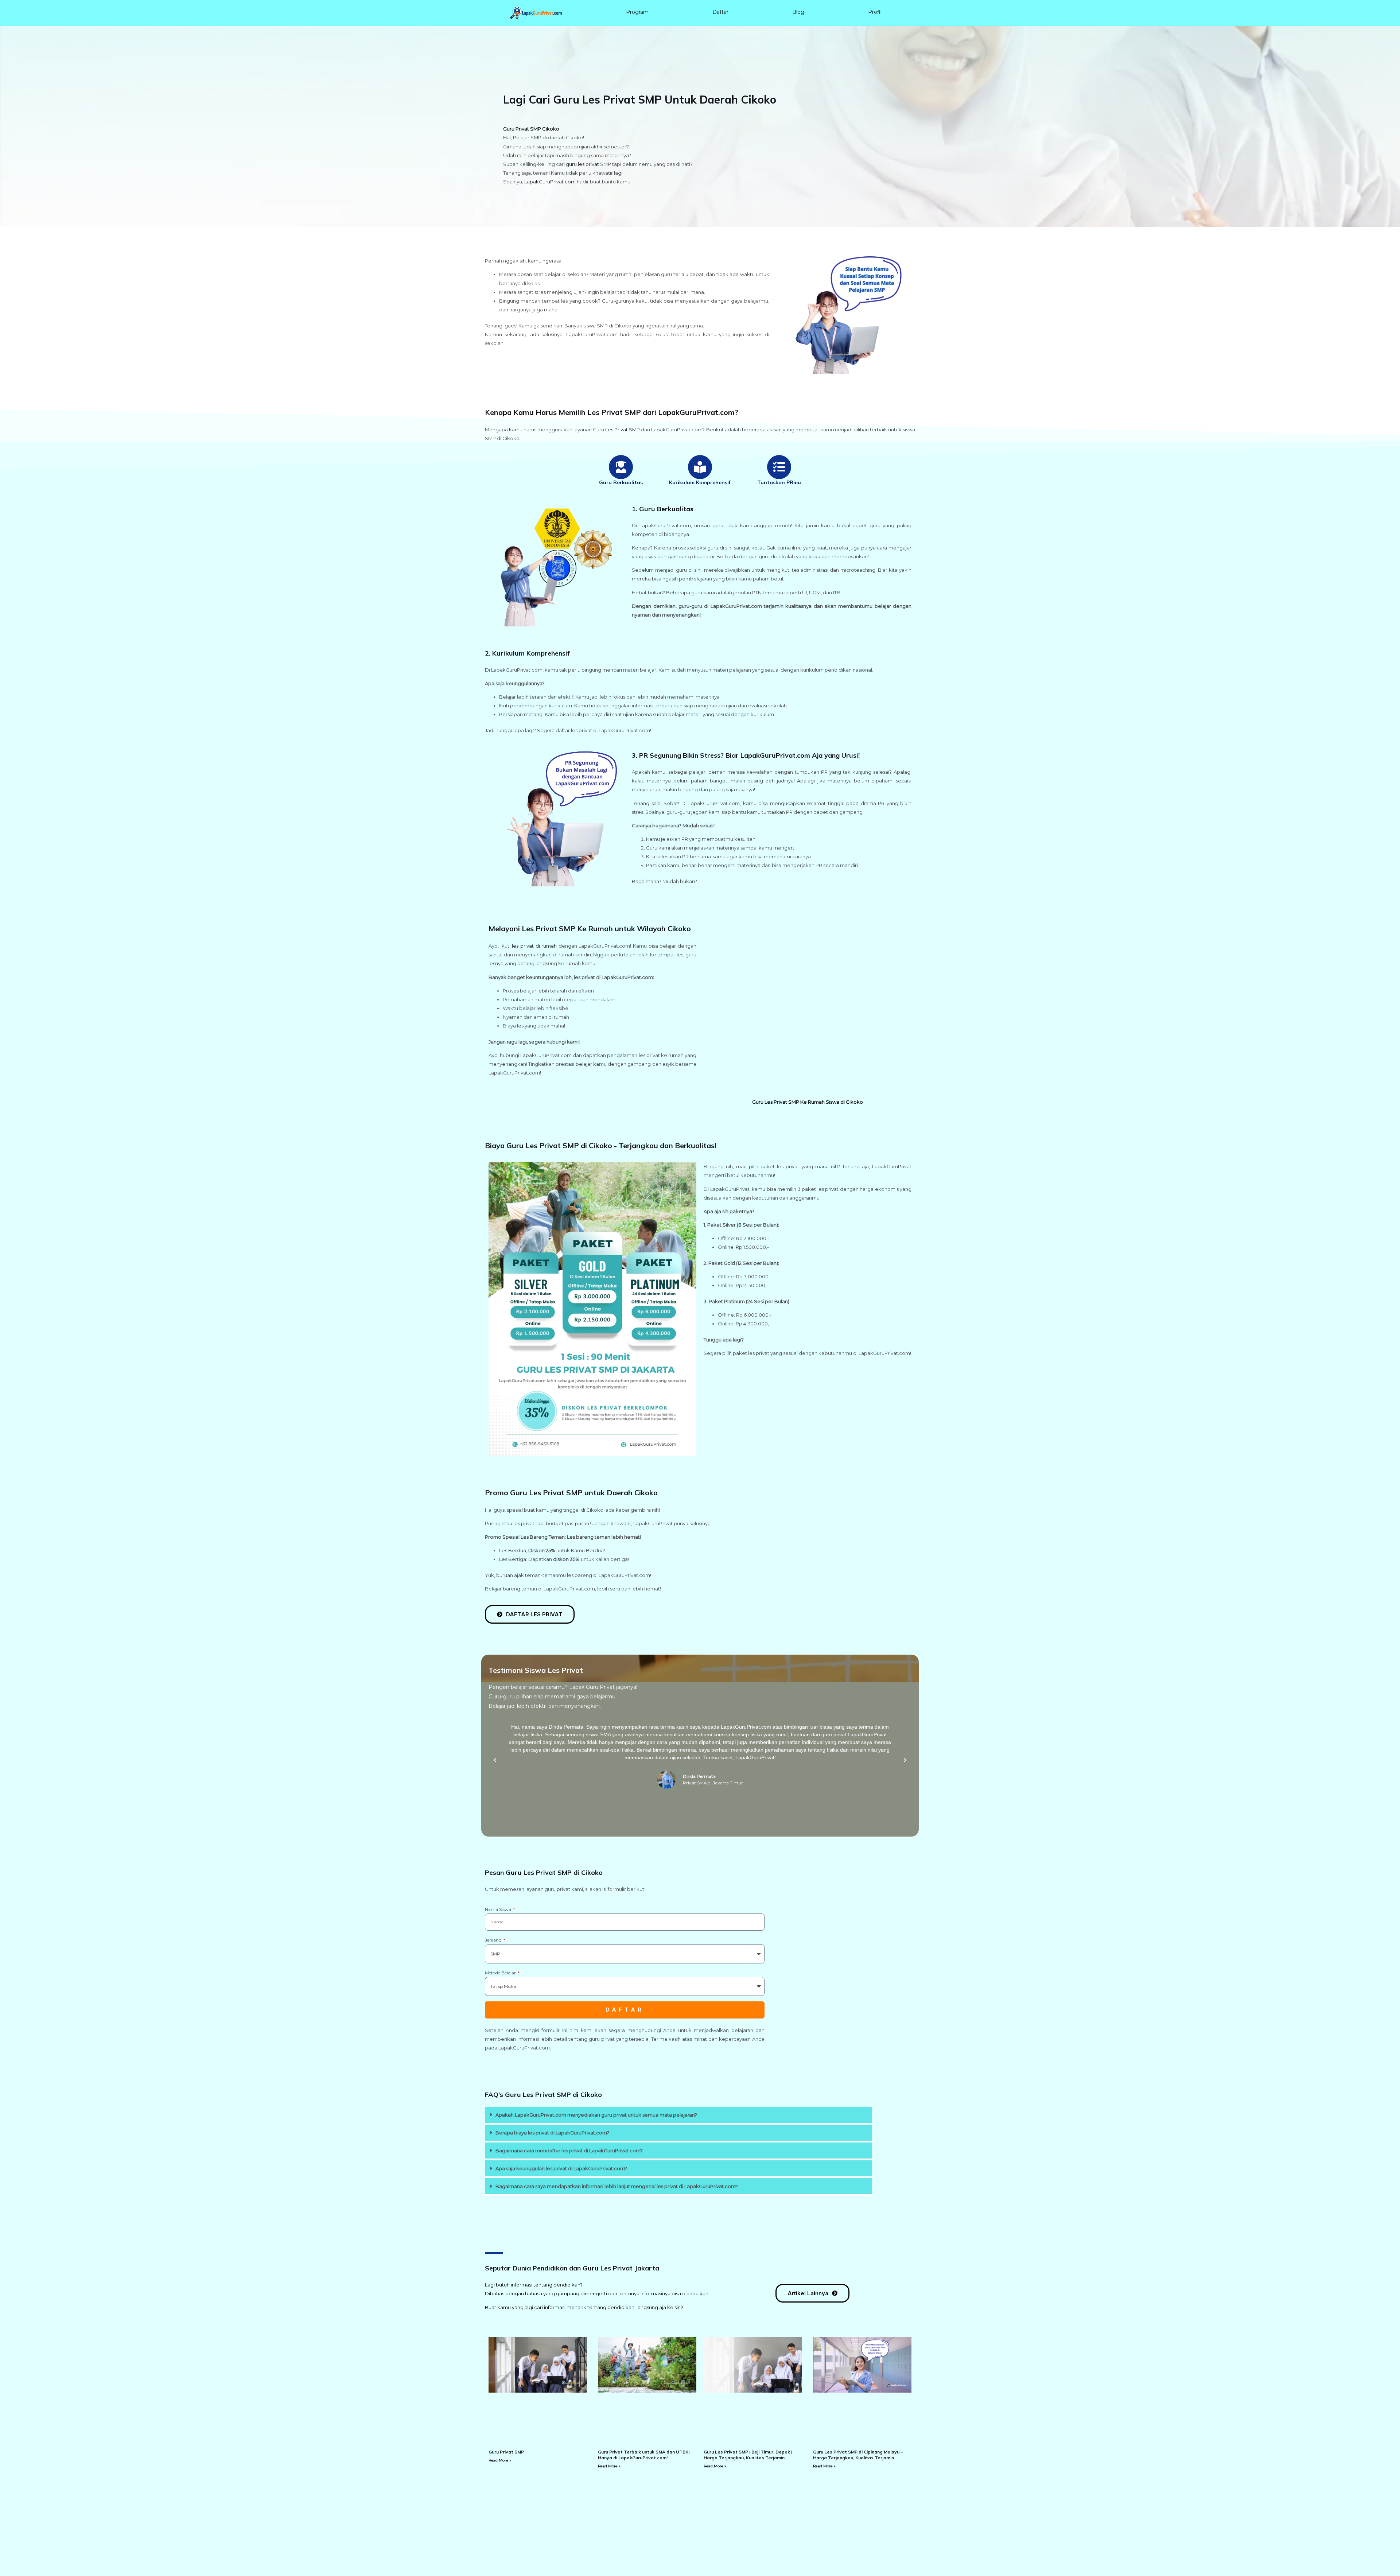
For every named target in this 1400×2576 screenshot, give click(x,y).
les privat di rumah (534, 946)
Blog (798, 12)
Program (637, 12)
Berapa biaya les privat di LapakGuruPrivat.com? (552, 2133)
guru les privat (582, 164)
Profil (875, 12)
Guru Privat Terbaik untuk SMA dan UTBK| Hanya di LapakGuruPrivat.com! (644, 2455)
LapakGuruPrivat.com (550, 182)
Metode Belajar (501, 1973)
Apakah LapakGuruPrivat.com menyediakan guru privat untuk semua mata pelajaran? (596, 2115)
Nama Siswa (499, 1909)
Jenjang (494, 1940)
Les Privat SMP (623, 430)
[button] (495, 1760)
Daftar (720, 12)
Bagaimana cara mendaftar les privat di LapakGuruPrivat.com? (569, 2150)
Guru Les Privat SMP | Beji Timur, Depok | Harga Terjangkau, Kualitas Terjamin (748, 2455)
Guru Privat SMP (506, 2452)
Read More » (500, 2460)
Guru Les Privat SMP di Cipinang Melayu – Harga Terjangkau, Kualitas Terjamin (858, 2455)
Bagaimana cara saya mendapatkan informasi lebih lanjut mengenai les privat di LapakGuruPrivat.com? (617, 2186)
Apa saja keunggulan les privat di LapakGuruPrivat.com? (561, 2168)
